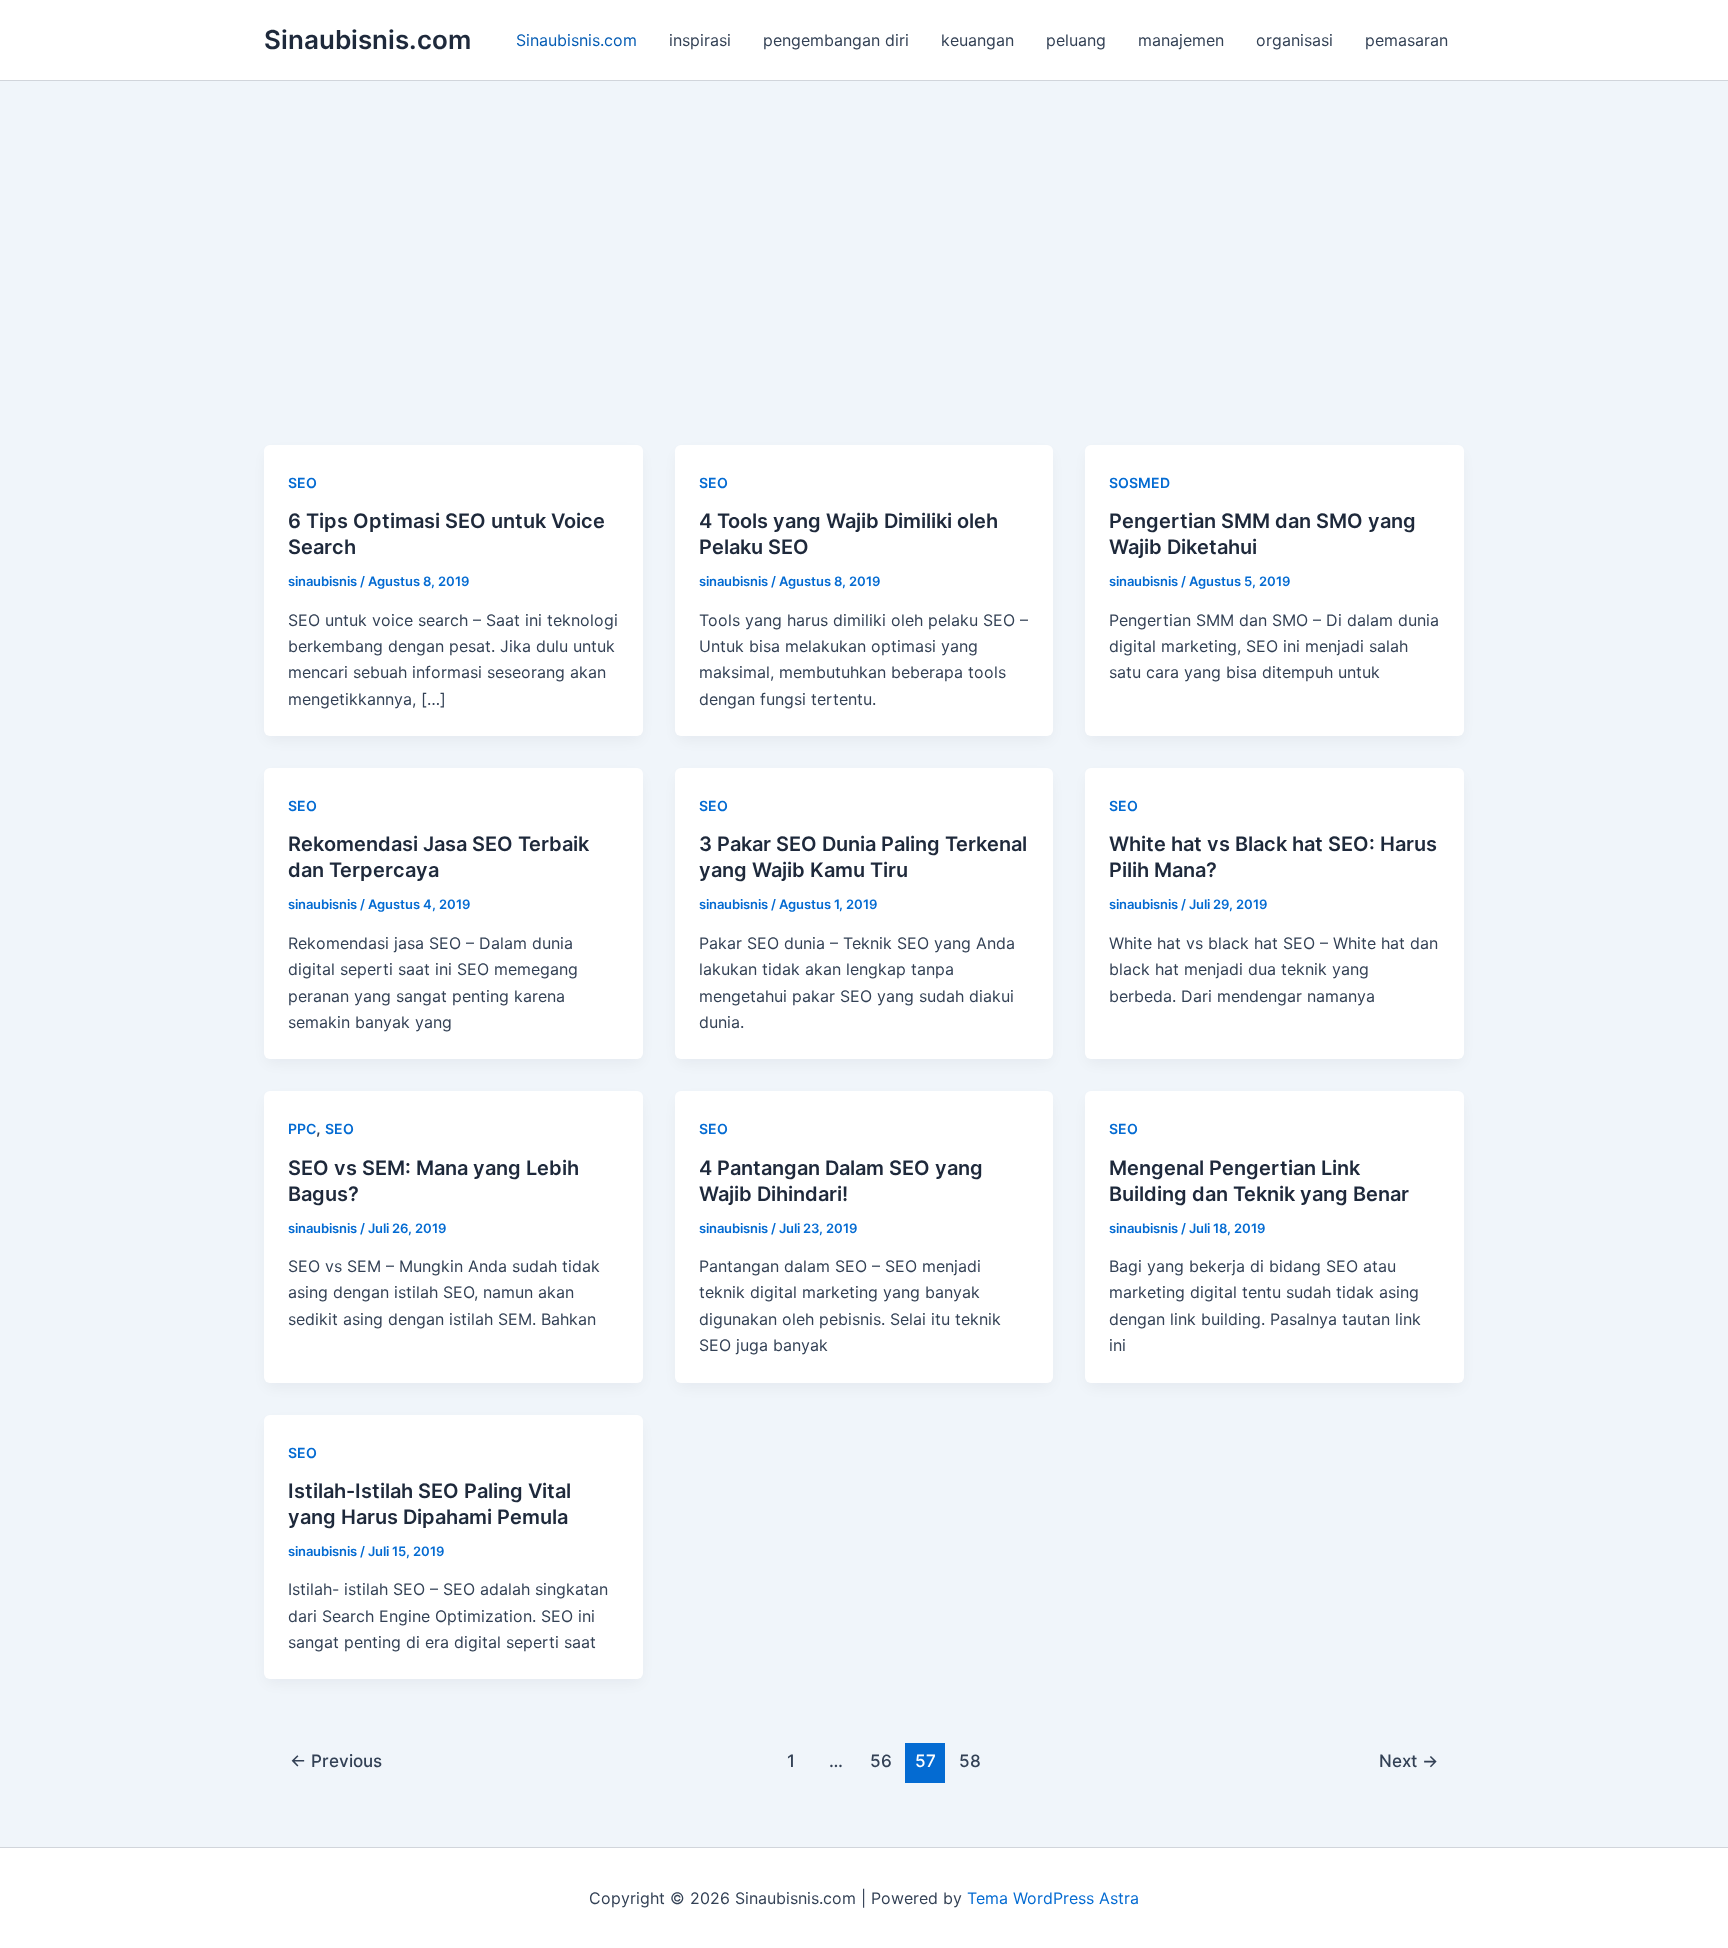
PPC (302, 1128)
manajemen (1181, 40)
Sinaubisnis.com (367, 39)
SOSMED (1139, 482)
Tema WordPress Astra (1053, 1898)
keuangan (977, 40)
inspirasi (700, 40)
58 (970, 1760)
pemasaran (1406, 40)
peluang (1076, 40)
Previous (336, 1760)
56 (881, 1760)
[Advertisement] (864, 231)
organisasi (1294, 40)
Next (1408, 1760)
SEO (302, 482)
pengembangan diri (836, 40)
